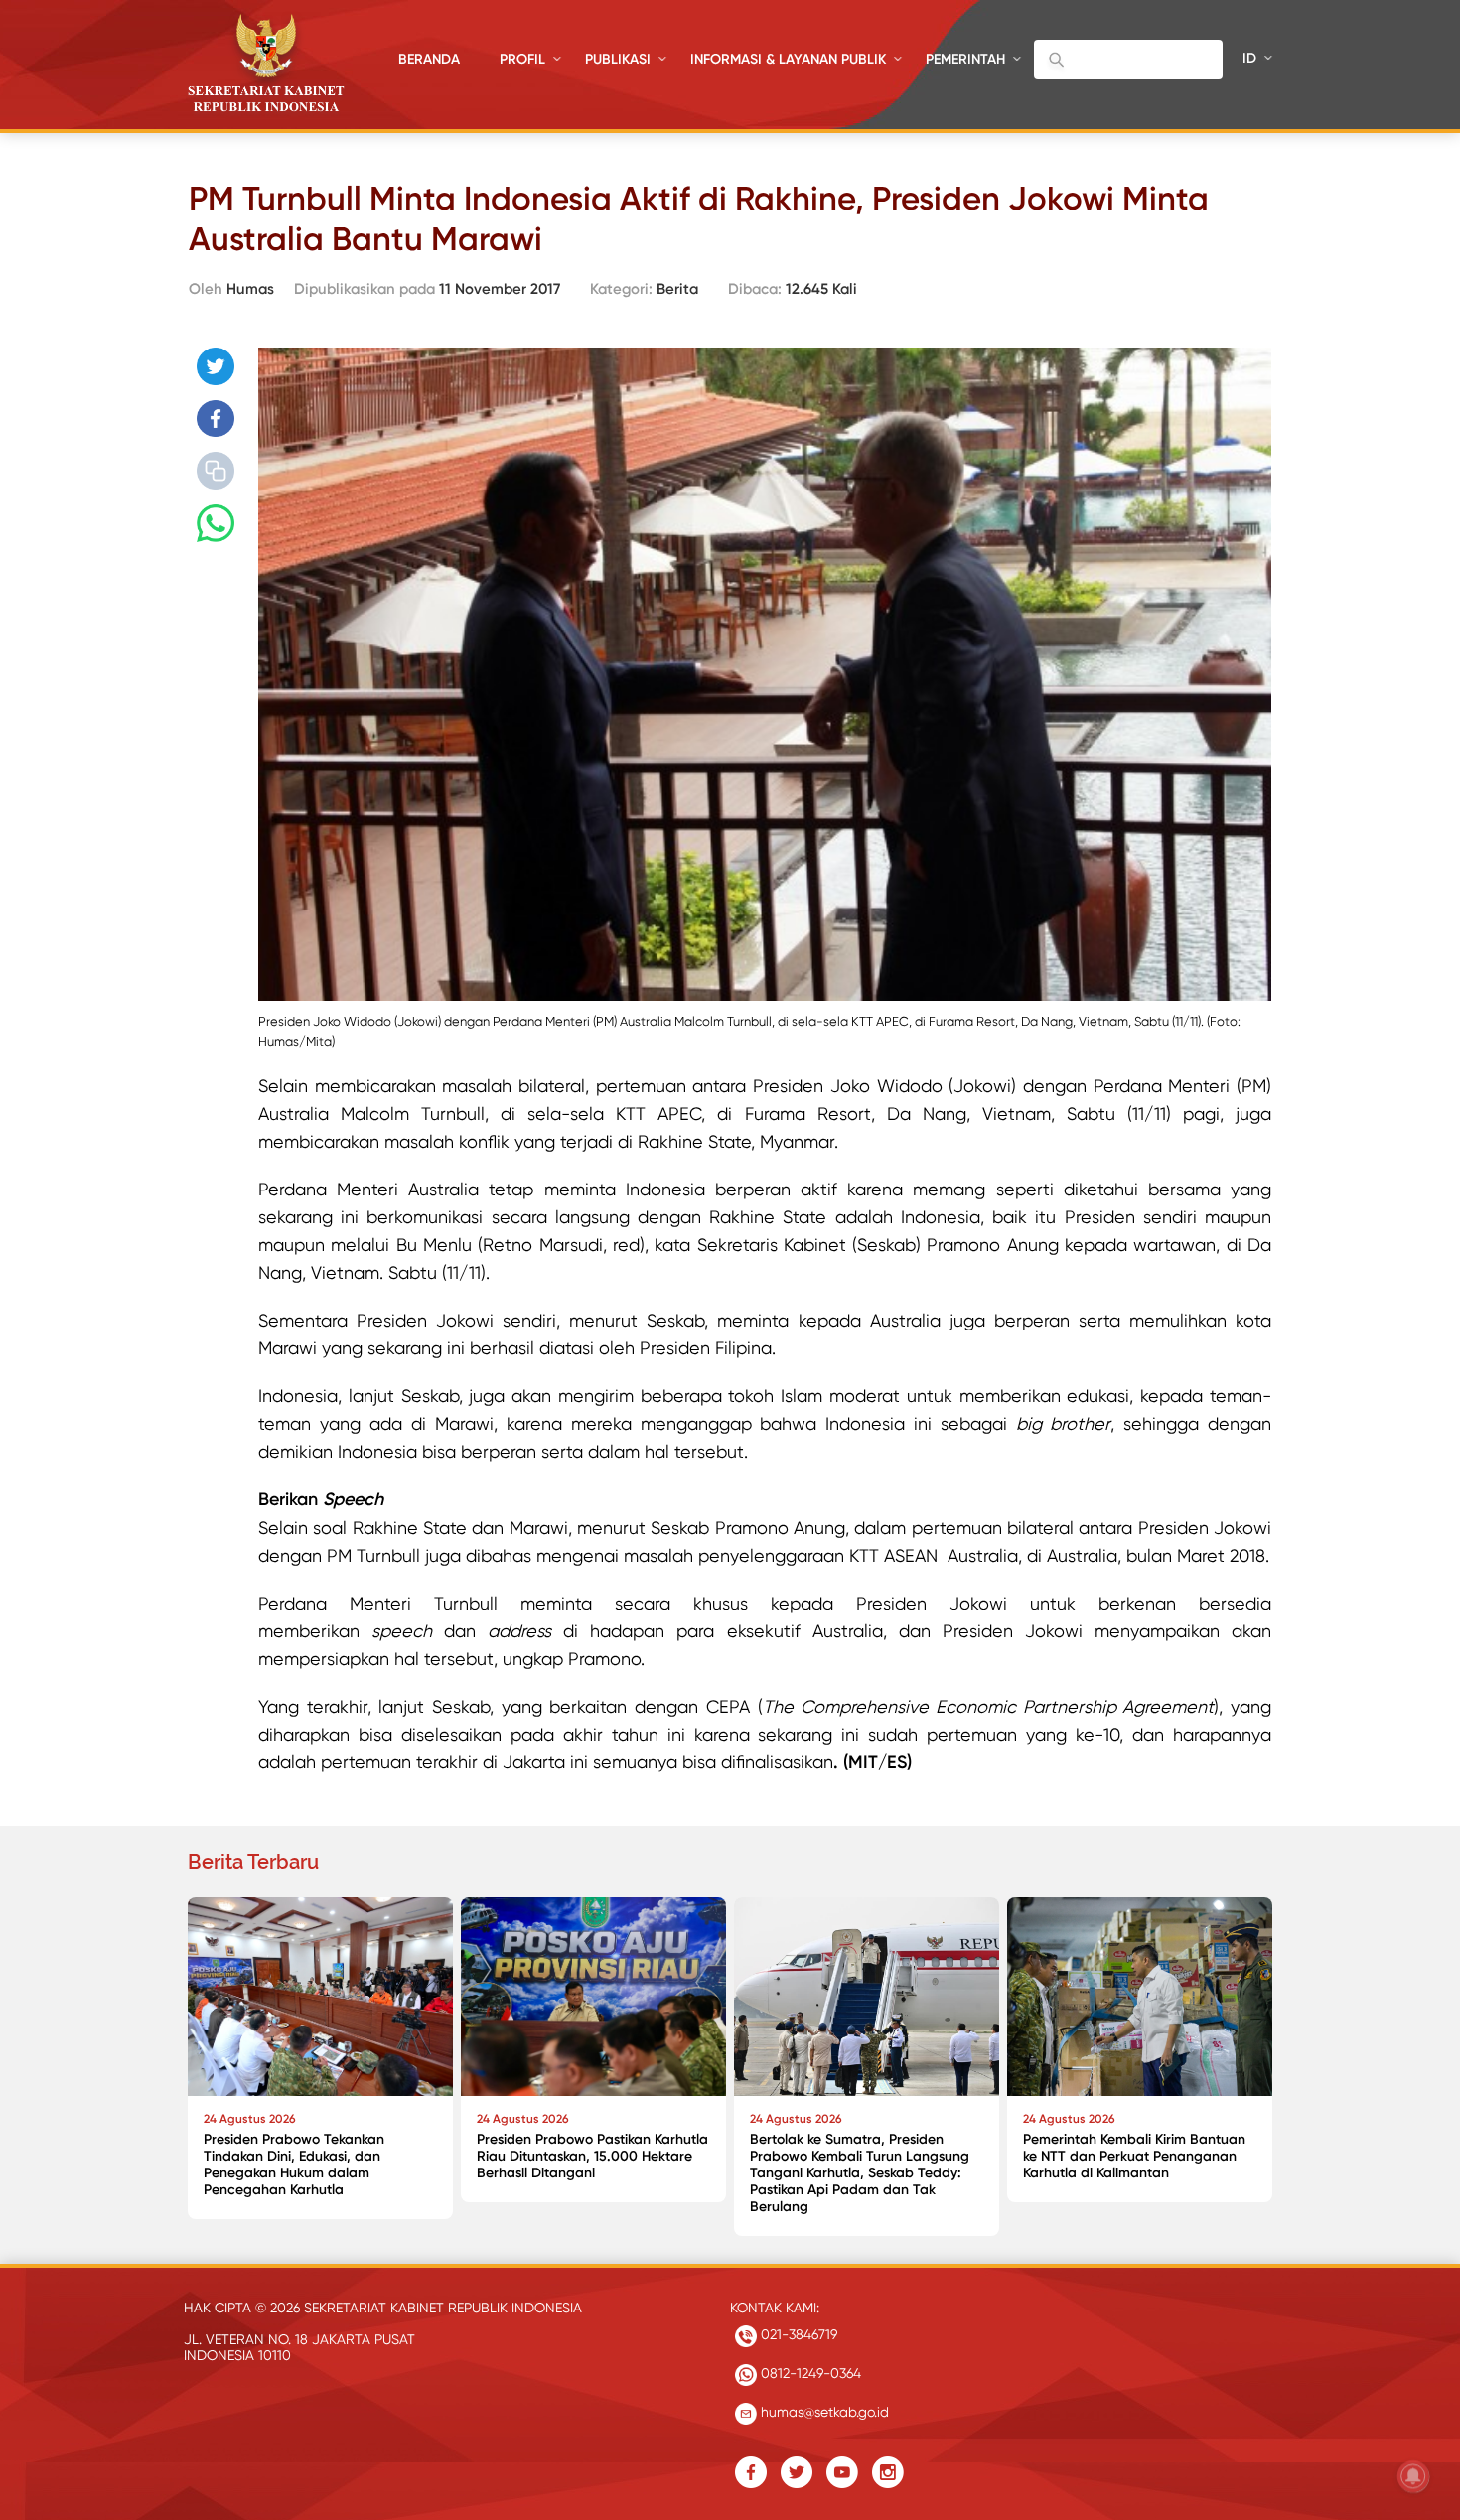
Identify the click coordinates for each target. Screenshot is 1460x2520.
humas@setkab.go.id (823, 2412)
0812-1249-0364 (809, 2373)
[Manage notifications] (1413, 2476)
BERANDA (429, 59)
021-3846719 (797, 2334)
